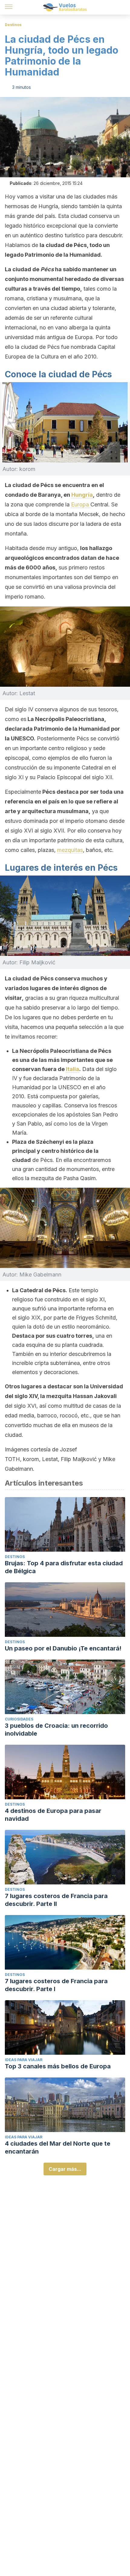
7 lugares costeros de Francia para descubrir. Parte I (56, 1985)
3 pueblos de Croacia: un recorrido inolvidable (56, 1730)
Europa (81, 504)
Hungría (82, 495)
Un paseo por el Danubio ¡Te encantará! (63, 1648)
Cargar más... (65, 2169)
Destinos (13, 25)
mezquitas (70, 850)
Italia (73, 1069)
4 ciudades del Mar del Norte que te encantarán (58, 2147)
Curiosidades (19, 1719)
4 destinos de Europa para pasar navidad (53, 1815)
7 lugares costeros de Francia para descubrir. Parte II (56, 1900)
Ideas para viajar (24, 2060)
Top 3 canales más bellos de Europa (58, 2066)
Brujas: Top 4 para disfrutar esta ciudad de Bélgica (64, 1567)
